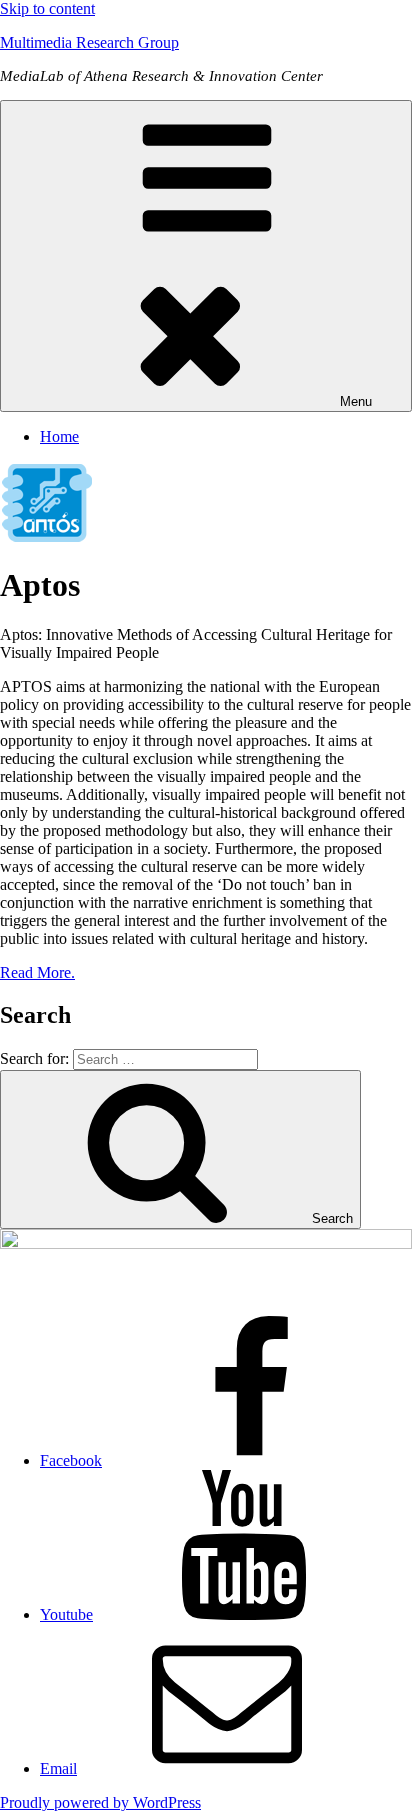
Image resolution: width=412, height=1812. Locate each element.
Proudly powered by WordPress (100, 1802)
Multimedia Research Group (89, 42)
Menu (356, 401)
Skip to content (47, 8)
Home (59, 436)
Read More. (37, 972)
